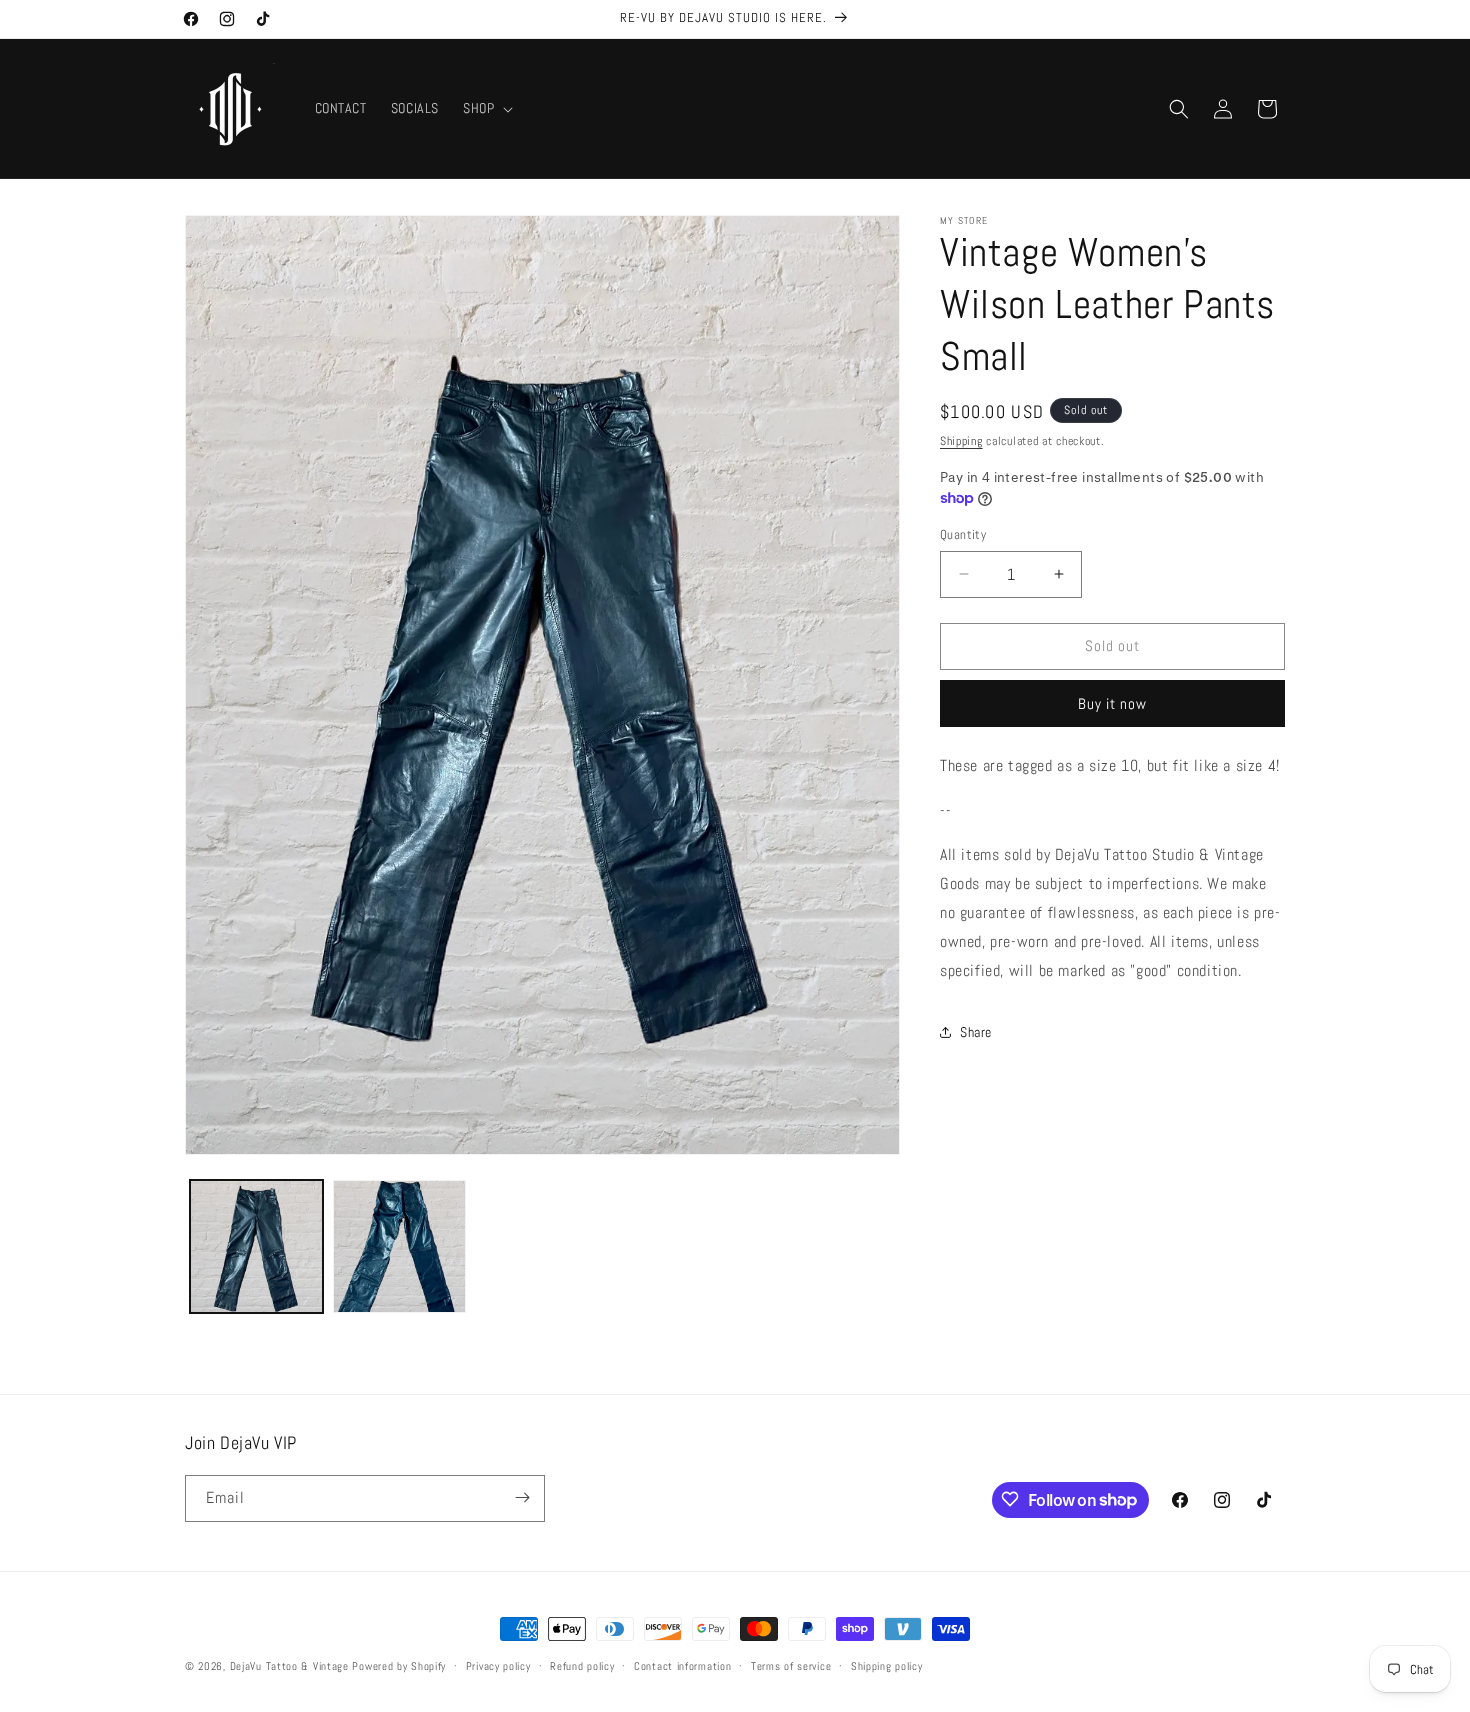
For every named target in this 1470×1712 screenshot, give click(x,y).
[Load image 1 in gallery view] (256, 1246)
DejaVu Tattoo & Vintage (289, 1666)
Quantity (963, 534)
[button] (486, 108)
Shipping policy (887, 1666)
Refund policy (582, 1666)
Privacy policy (498, 1666)
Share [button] (976, 1032)
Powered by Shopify (399, 1666)
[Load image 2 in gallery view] (399, 1246)
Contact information (682, 1666)
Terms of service (791, 1666)
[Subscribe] (522, 1497)
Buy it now (1112, 703)
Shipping (961, 441)
